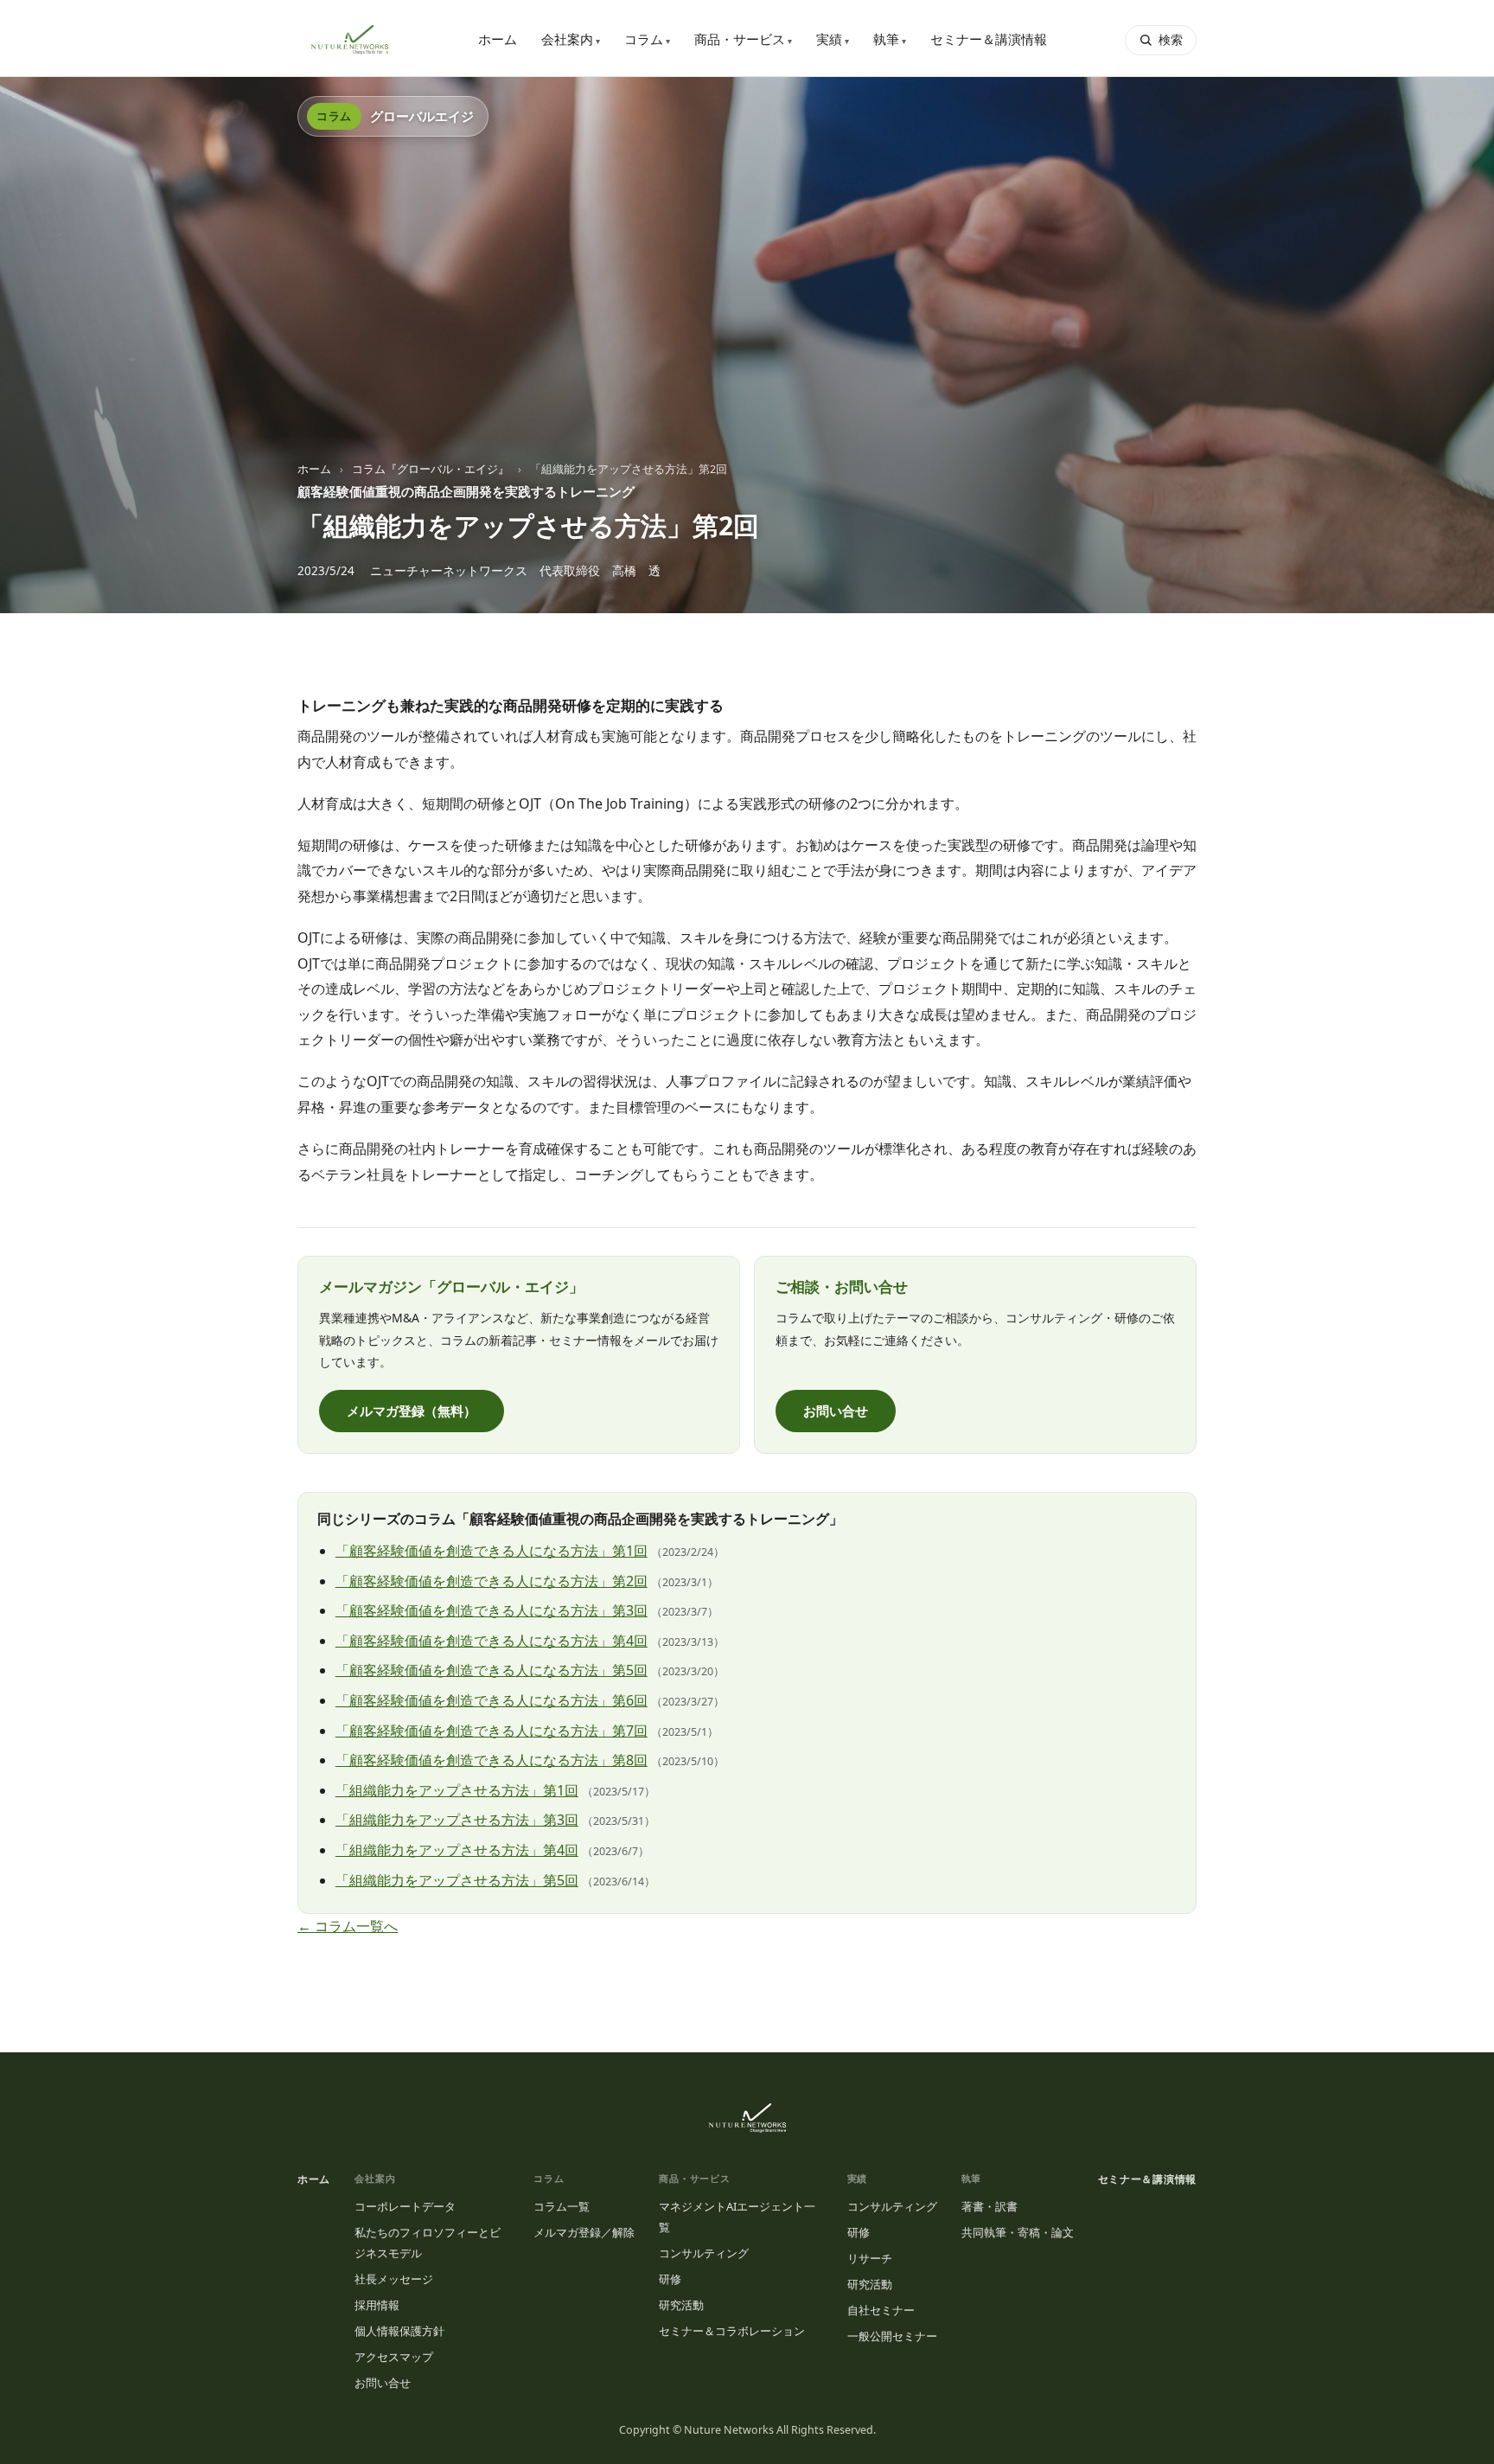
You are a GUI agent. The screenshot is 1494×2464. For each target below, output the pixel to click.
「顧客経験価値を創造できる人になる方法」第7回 (492, 1731)
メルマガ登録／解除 (584, 2232)
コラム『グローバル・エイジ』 (431, 469)
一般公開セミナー (892, 2336)
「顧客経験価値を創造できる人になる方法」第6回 (492, 1700)
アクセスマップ (394, 2357)
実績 (833, 39)
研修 (670, 2279)
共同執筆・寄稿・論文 (1018, 2232)
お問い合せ (836, 1411)
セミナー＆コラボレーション (732, 2331)
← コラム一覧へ (348, 1926)
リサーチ (870, 2258)
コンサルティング (704, 2253)
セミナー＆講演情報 (989, 39)
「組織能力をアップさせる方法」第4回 (457, 1850)
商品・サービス (743, 39)
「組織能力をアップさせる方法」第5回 (457, 1880)
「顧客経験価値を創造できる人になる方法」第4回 (492, 1641)
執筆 (890, 39)
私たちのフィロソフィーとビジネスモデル (428, 2243)
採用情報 (377, 2305)
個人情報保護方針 (399, 2331)
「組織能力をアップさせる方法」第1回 (457, 1790)
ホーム (498, 39)
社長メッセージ (394, 2279)
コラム (647, 39)
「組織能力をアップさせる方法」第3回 (457, 1820)
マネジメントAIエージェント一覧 (737, 2217)
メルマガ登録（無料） (412, 1411)
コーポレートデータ (405, 2206)
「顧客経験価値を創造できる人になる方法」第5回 (492, 1670)
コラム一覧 (562, 2206)
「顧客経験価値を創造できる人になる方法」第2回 (492, 1581)
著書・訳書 (990, 2206)
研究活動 (681, 2305)
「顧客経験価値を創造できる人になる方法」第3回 (492, 1610)
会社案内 (571, 39)
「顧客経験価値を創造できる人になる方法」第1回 (492, 1551)
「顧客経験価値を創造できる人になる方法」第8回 (492, 1760)
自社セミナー (881, 2310)
